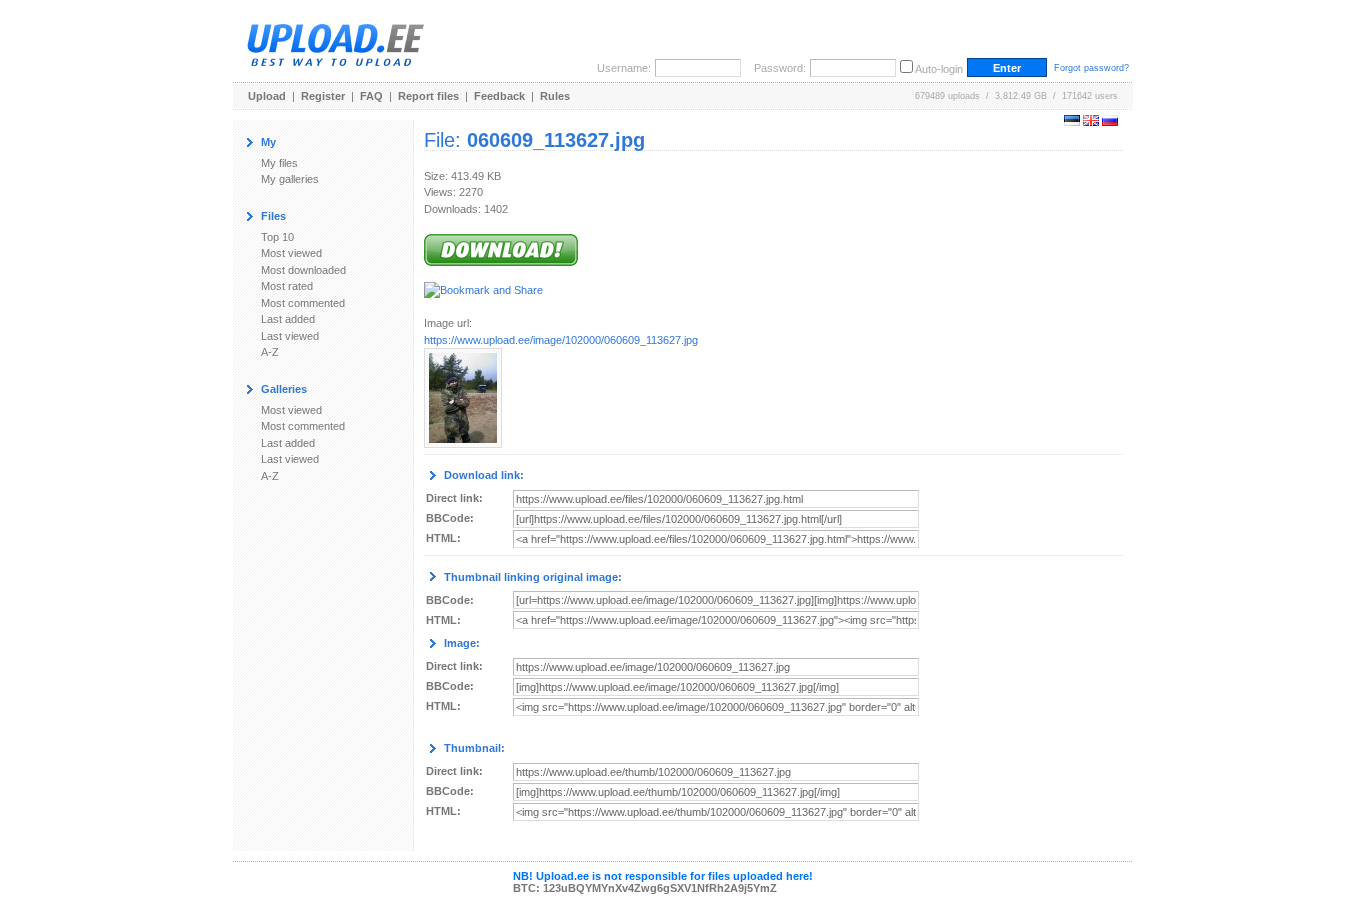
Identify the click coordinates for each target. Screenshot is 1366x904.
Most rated (287, 286)
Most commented (303, 303)
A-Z (270, 352)
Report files (428, 96)
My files (279, 163)
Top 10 (277, 237)
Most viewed (291, 253)
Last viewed (290, 336)
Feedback (499, 96)
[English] (1091, 122)
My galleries (290, 179)
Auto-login (939, 69)
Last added (288, 319)
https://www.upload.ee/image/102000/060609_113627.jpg (561, 340)
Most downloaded (303, 270)
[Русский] (1110, 122)
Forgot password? (1091, 68)
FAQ (371, 96)
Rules (555, 96)
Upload (267, 96)
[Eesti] (1072, 122)
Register (323, 96)
